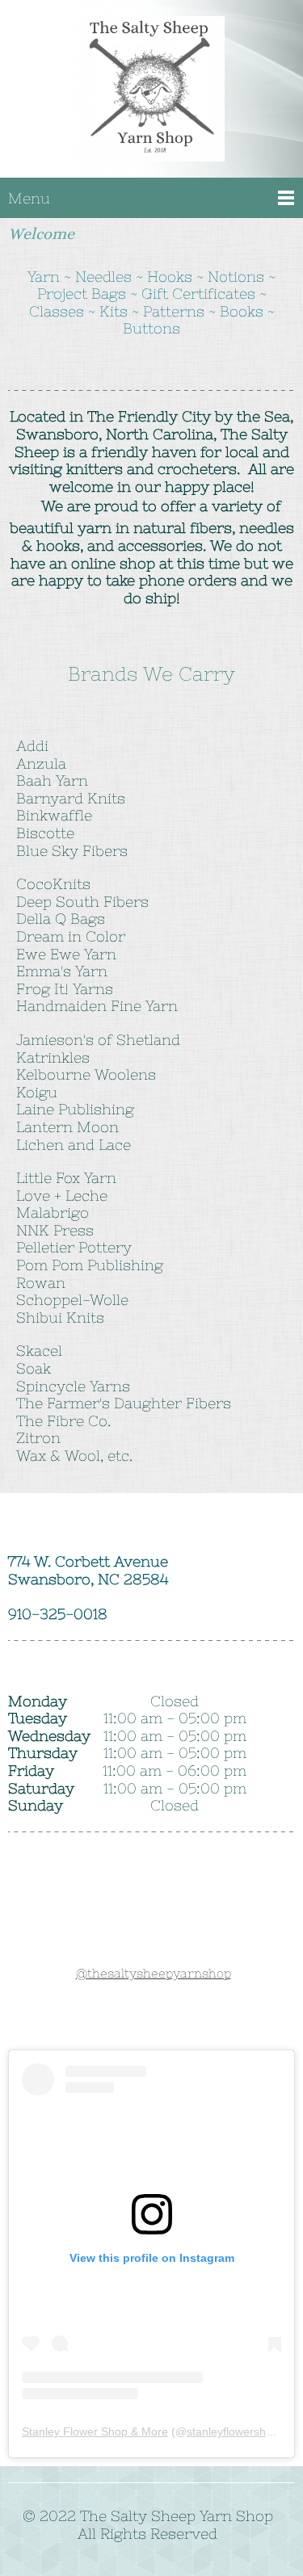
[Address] (133, 2026)
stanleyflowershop (233, 2431)
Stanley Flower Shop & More (95, 2431)
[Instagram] (210, 2026)
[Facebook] (171, 2026)
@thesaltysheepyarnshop (154, 1973)
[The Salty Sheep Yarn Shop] (151, 94)
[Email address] (94, 2026)
